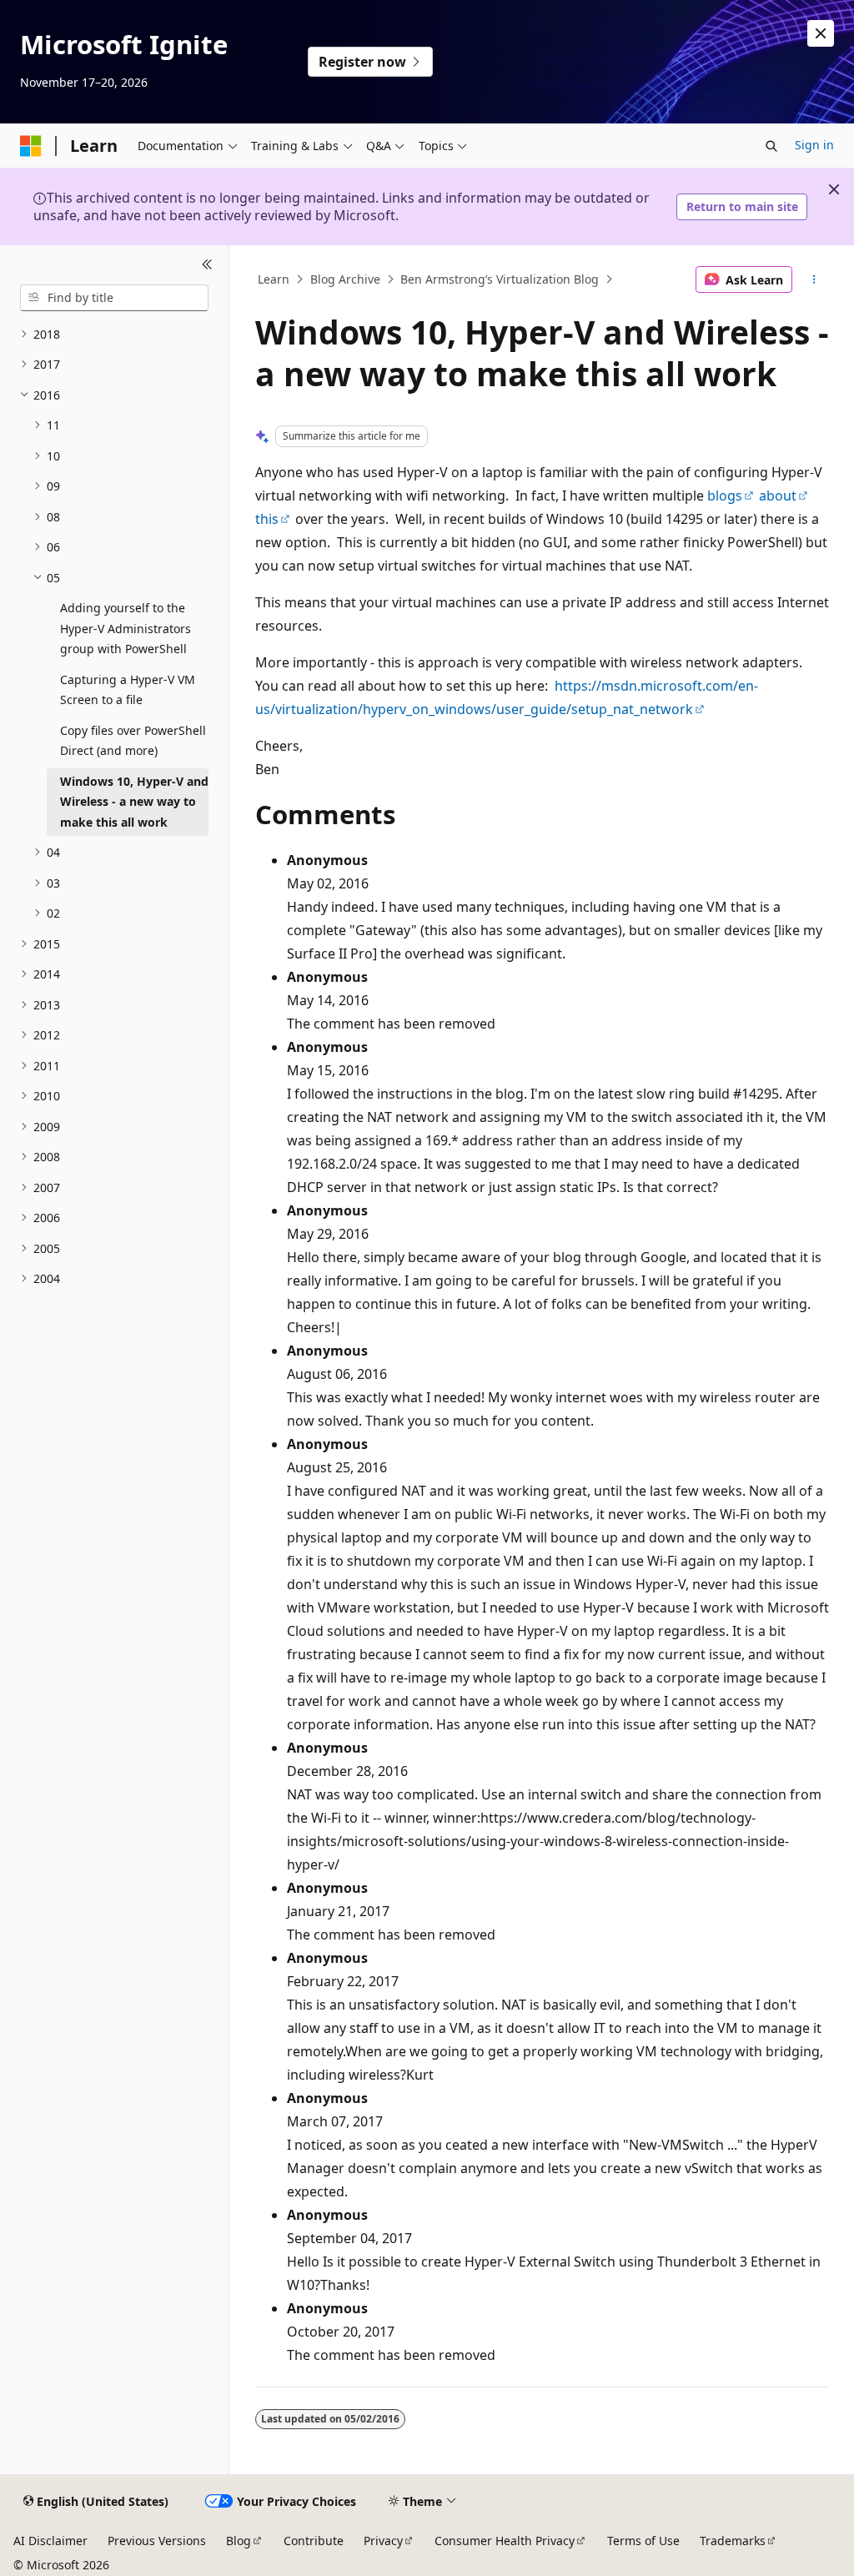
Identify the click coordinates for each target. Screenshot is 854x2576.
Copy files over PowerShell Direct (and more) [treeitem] (133, 741)
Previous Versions (157, 2541)
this (267, 519)
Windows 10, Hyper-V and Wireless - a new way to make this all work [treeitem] (134, 802)
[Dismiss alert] (821, 33)
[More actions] (814, 279)
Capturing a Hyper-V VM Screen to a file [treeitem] (128, 690)
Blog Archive (345, 279)
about (778, 496)
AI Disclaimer (50, 2541)
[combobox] (114, 298)
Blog (239, 2541)
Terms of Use (643, 2541)
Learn (274, 279)
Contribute (314, 2541)
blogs (725, 496)
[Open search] (771, 146)
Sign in (814, 145)
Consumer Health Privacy (505, 2541)
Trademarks (733, 2541)
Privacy (383, 2541)
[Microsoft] (31, 146)
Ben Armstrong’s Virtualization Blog (500, 279)
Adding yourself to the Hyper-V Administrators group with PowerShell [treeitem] (126, 628)
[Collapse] (207, 265)
